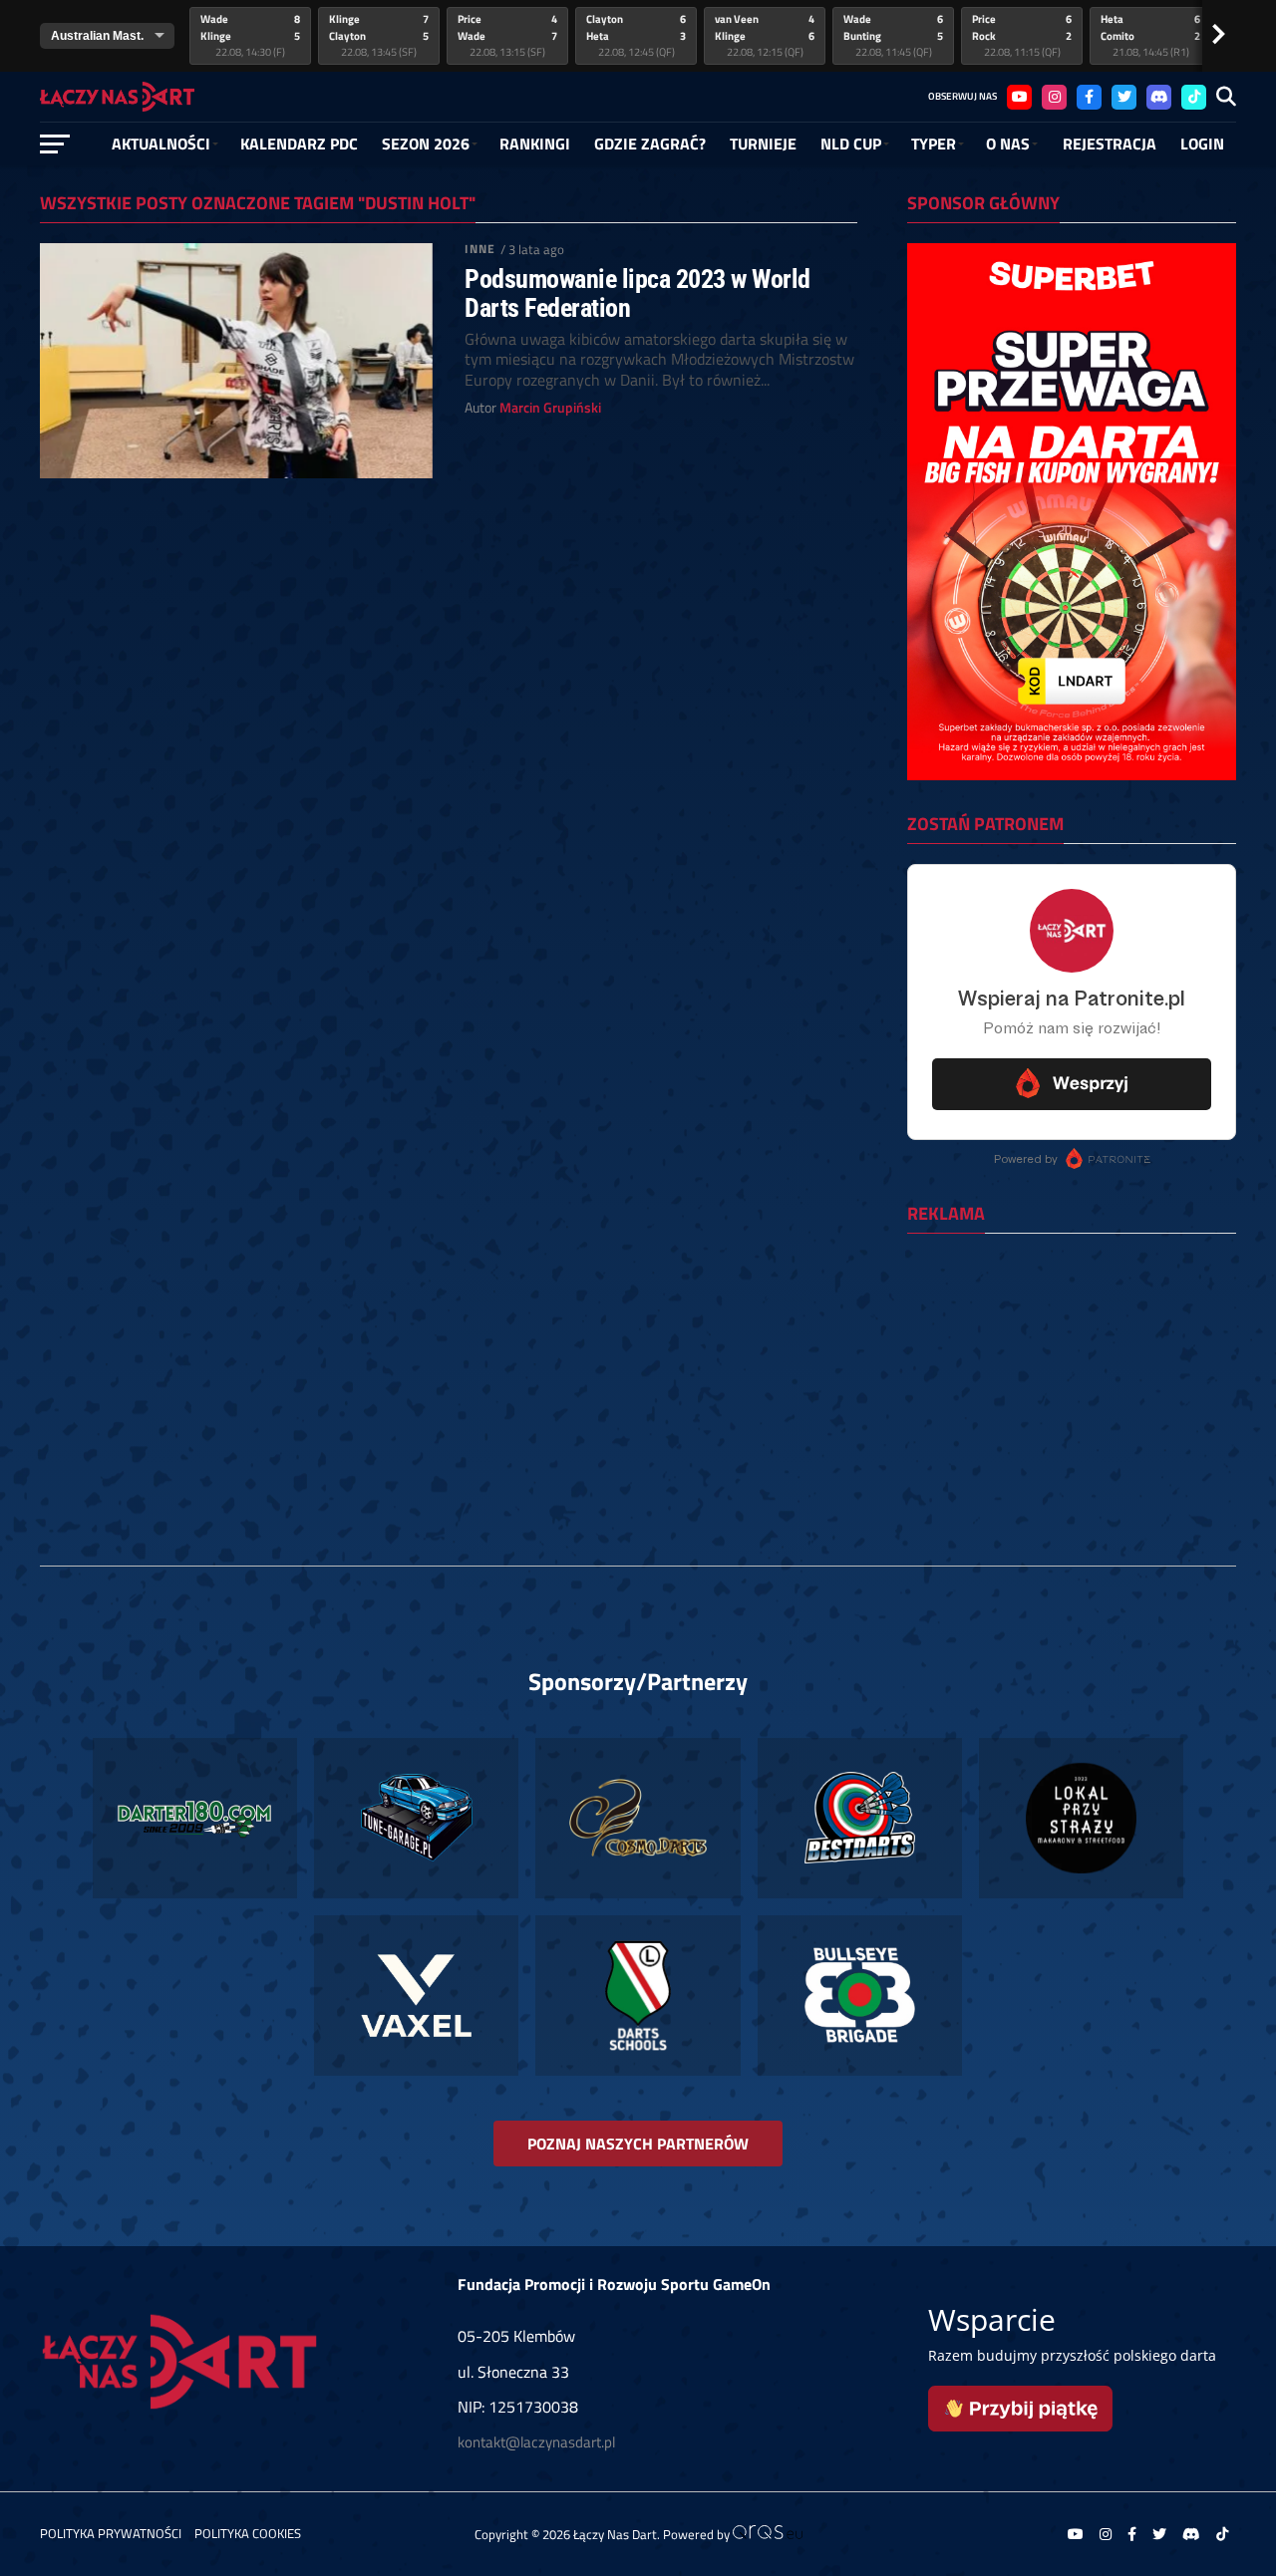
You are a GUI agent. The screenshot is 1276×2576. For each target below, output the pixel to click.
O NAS (1008, 143)
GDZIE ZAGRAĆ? (650, 143)
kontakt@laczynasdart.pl (536, 2442)
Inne (479, 249)
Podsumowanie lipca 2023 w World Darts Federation (637, 293)
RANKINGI (535, 143)
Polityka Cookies (248, 2533)
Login (1202, 143)
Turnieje (763, 143)
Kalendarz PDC (299, 143)
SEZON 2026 (426, 143)
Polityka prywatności (111, 2533)
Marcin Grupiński (550, 408)
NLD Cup (851, 143)
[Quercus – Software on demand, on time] (768, 2534)
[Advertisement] (1072, 1378)
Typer (934, 143)
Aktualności (161, 143)
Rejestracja (1110, 143)
